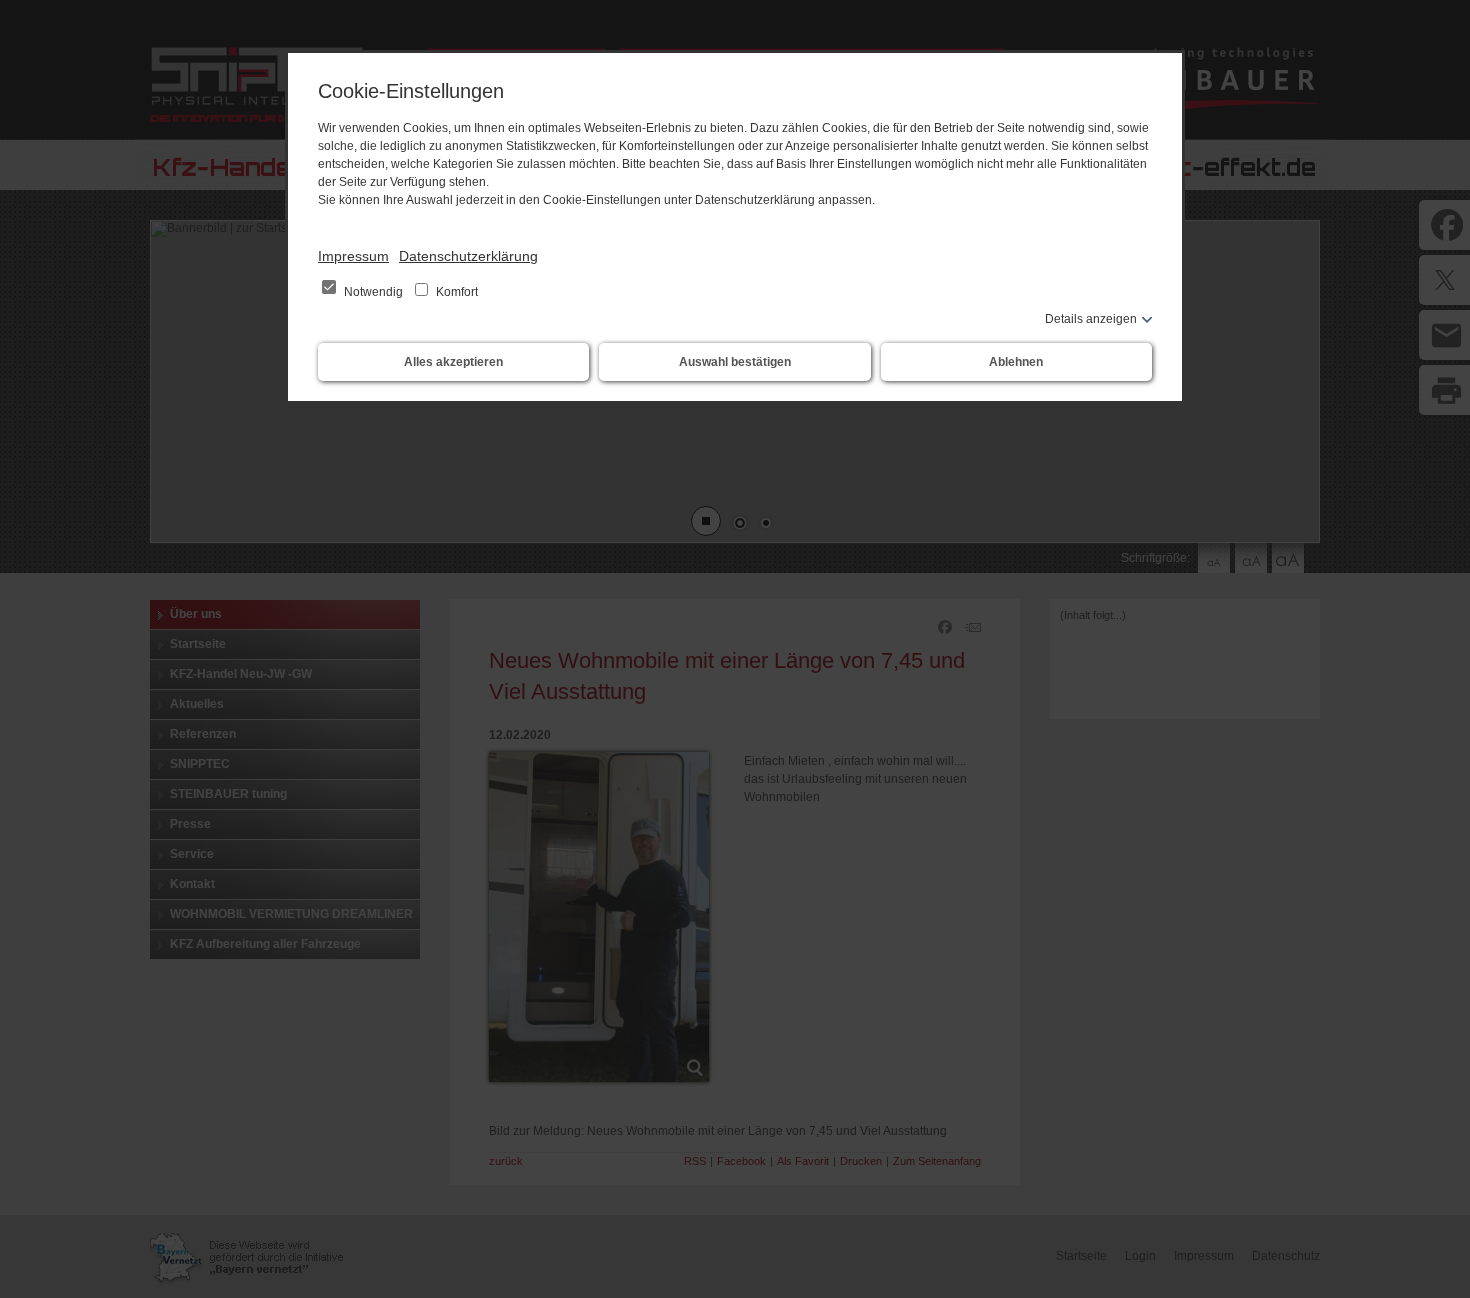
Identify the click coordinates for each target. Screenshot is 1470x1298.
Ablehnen (1016, 362)
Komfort (455, 292)
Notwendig (373, 292)
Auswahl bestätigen (735, 362)
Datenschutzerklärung (468, 256)
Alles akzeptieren (453, 362)
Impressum (353, 256)
